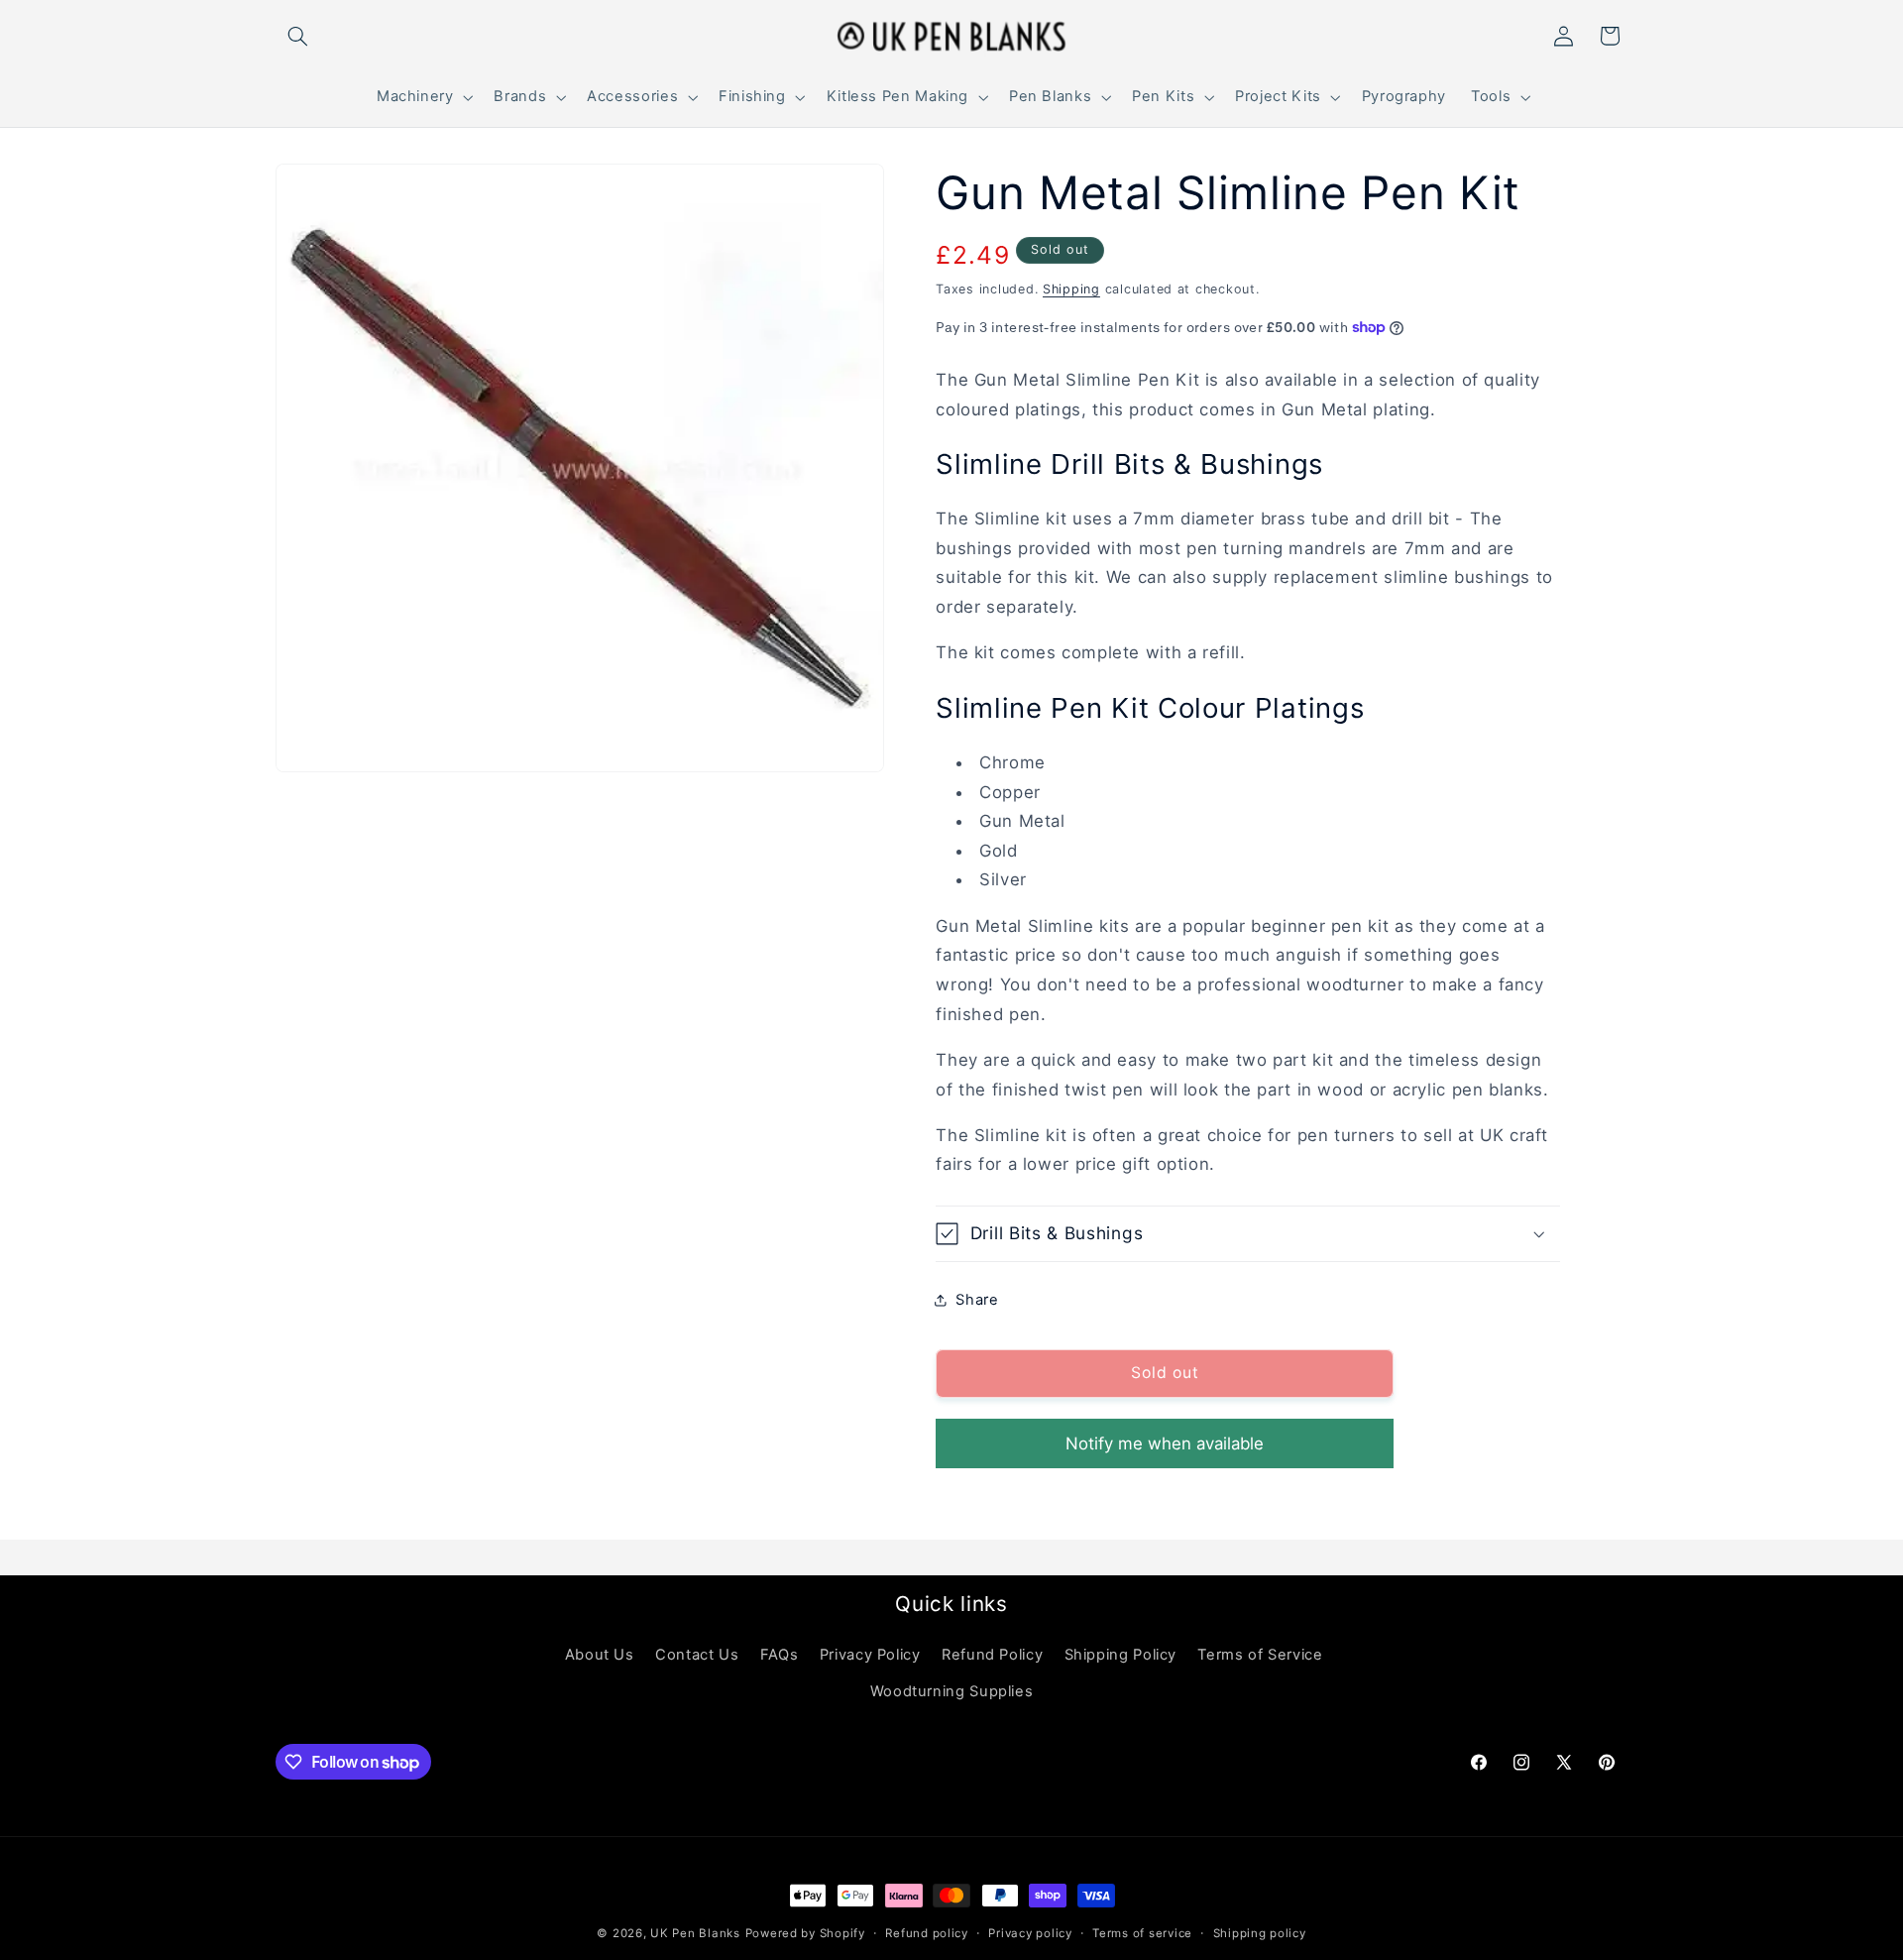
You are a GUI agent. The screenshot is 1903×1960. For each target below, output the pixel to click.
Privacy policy (1030, 1933)
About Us (600, 1655)
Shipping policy (1260, 1933)
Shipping (1071, 289)
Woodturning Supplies (952, 1691)
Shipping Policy (1120, 1655)
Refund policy (927, 1933)
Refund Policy (992, 1655)
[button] (298, 36)
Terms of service (1142, 1933)
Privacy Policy (870, 1655)
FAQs (780, 1655)
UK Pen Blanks (695, 1933)
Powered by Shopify (805, 1933)
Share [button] (977, 1299)
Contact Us (697, 1655)
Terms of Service (1260, 1655)
